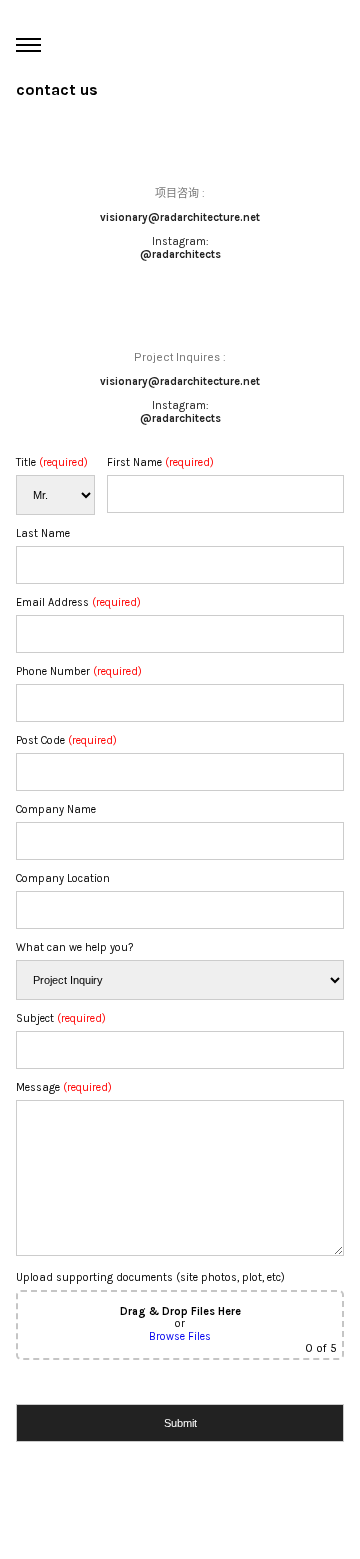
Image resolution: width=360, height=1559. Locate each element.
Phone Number (79, 671)
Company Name (56, 809)
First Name (160, 462)
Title (52, 462)
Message (64, 1087)
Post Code (66, 740)
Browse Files (180, 1336)
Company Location (63, 878)
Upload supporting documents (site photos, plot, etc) (176, 1313)
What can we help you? (74, 947)
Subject (61, 1018)
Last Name (43, 533)
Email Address (78, 602)
